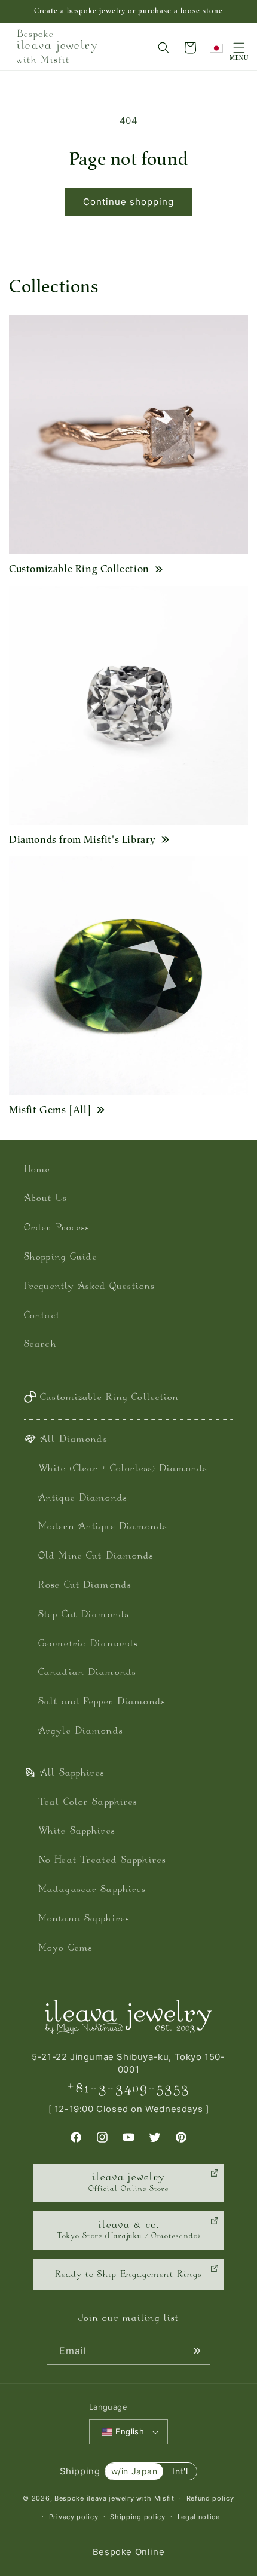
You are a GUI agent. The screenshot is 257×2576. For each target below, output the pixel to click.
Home (37, 1170)
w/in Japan (134, 2471)
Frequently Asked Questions (89, 1287)
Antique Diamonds (83, 1498)
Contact (42, 1316)
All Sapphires (72, 1773)
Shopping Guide (61, 1258)
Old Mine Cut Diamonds (96, 1556)
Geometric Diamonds (88, 1644)
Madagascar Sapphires (92, 1890)
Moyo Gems (65, 1949)
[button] (164, 48)
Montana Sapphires (84, 1919)
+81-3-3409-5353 (128, 2089)
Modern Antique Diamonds (103, 1527)
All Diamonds (74, 1440)
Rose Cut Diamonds (85, 1586)
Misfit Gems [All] (50, 1110)
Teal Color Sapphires (88, 1803)
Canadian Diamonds (87, 1673)
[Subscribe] (197, 2351)
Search (40, 1345)
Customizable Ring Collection (79, 569)
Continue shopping (128, 202)
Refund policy (210, 2498)
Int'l (180, 2471)
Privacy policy (74, 2517)
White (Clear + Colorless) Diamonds (123, 1469)
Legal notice (199, 2517)
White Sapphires (77, 1831)
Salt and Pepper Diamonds (102, 1702)
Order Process (57, 1228)
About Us (45, 1199)
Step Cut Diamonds (84, 1615)
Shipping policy (138, 2517)
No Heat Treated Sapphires (102, 1861)
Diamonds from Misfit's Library (82, 839)
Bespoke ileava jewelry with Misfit (114, 2498)
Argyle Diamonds (81, 1732)
